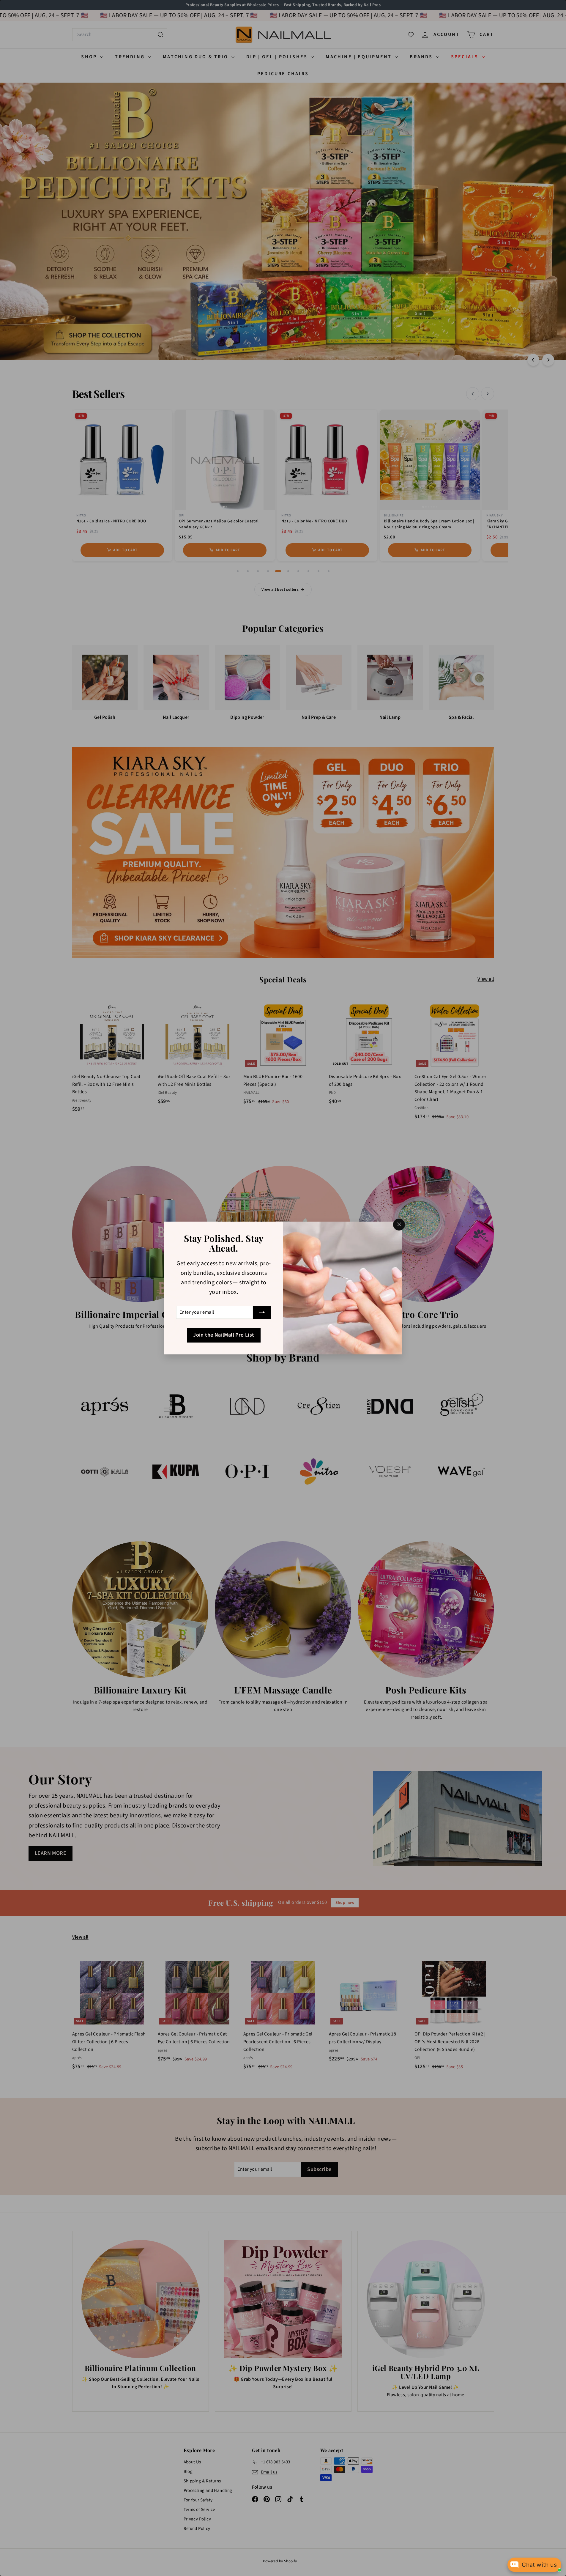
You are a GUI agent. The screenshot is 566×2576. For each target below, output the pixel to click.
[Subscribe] (262, 1312)
